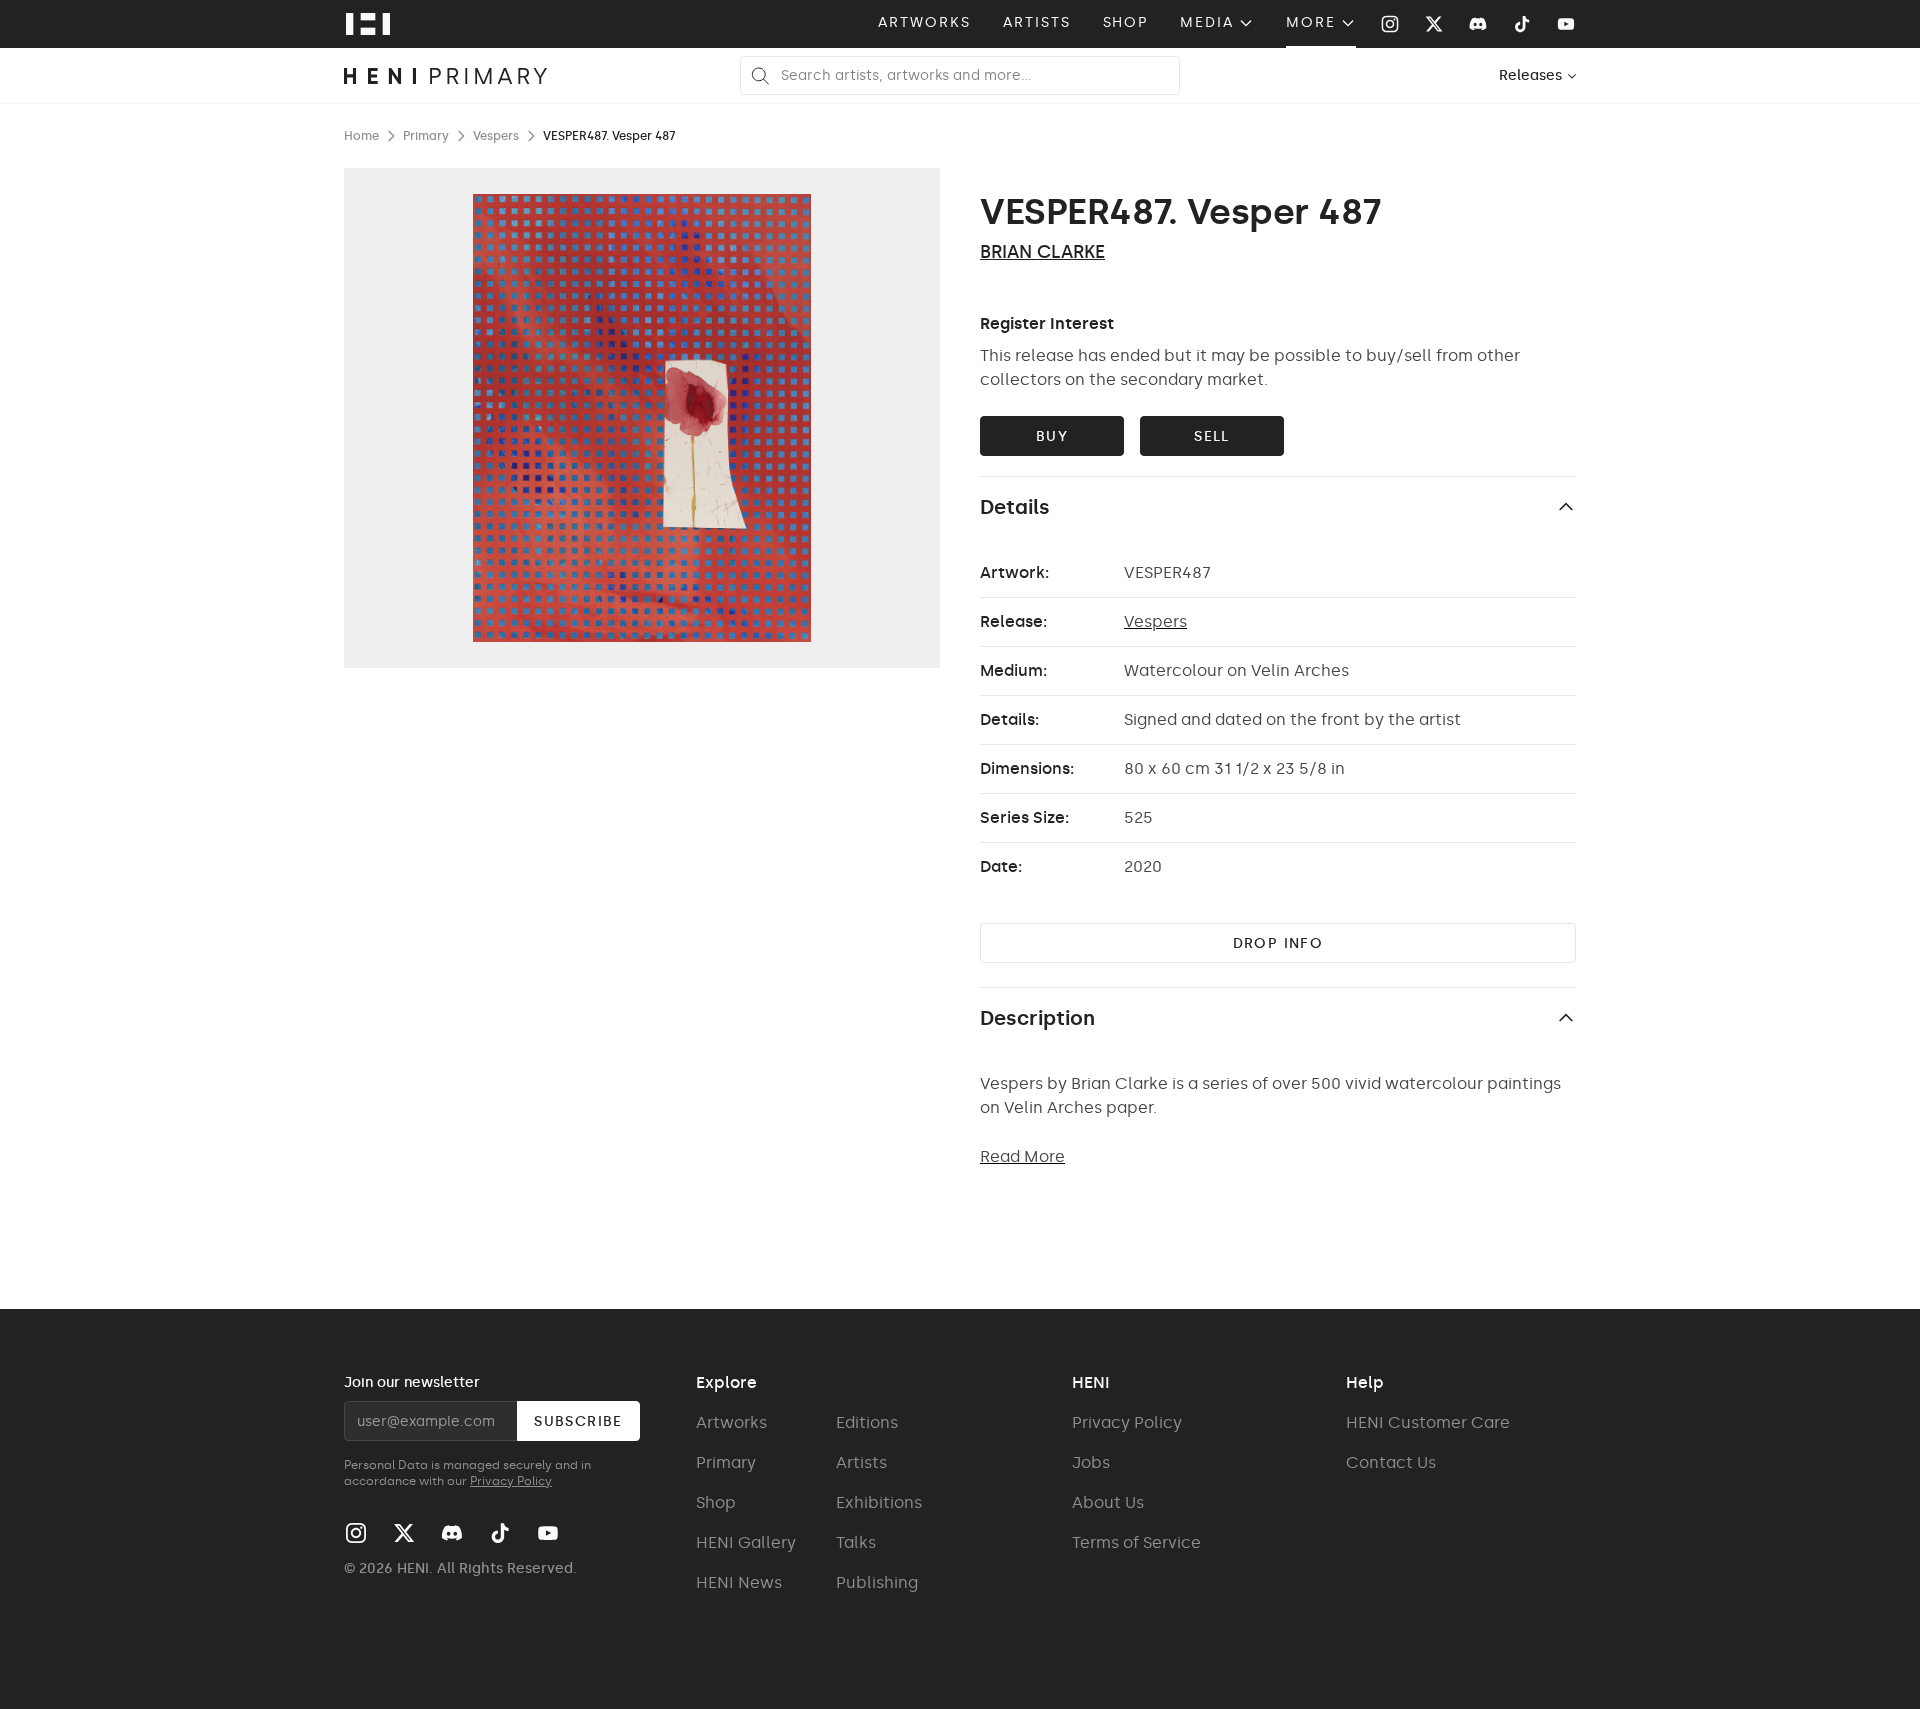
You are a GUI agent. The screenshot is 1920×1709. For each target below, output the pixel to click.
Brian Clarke (1042, 252)
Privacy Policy (511, 1481)
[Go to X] (1434, 24)
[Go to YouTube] (1566, 24)
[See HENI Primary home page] (446, 76)
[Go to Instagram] (1390, 24)
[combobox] (1538, 75)
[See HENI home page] (368, 24)
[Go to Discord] (1478, 24)
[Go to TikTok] (1522, 24)
